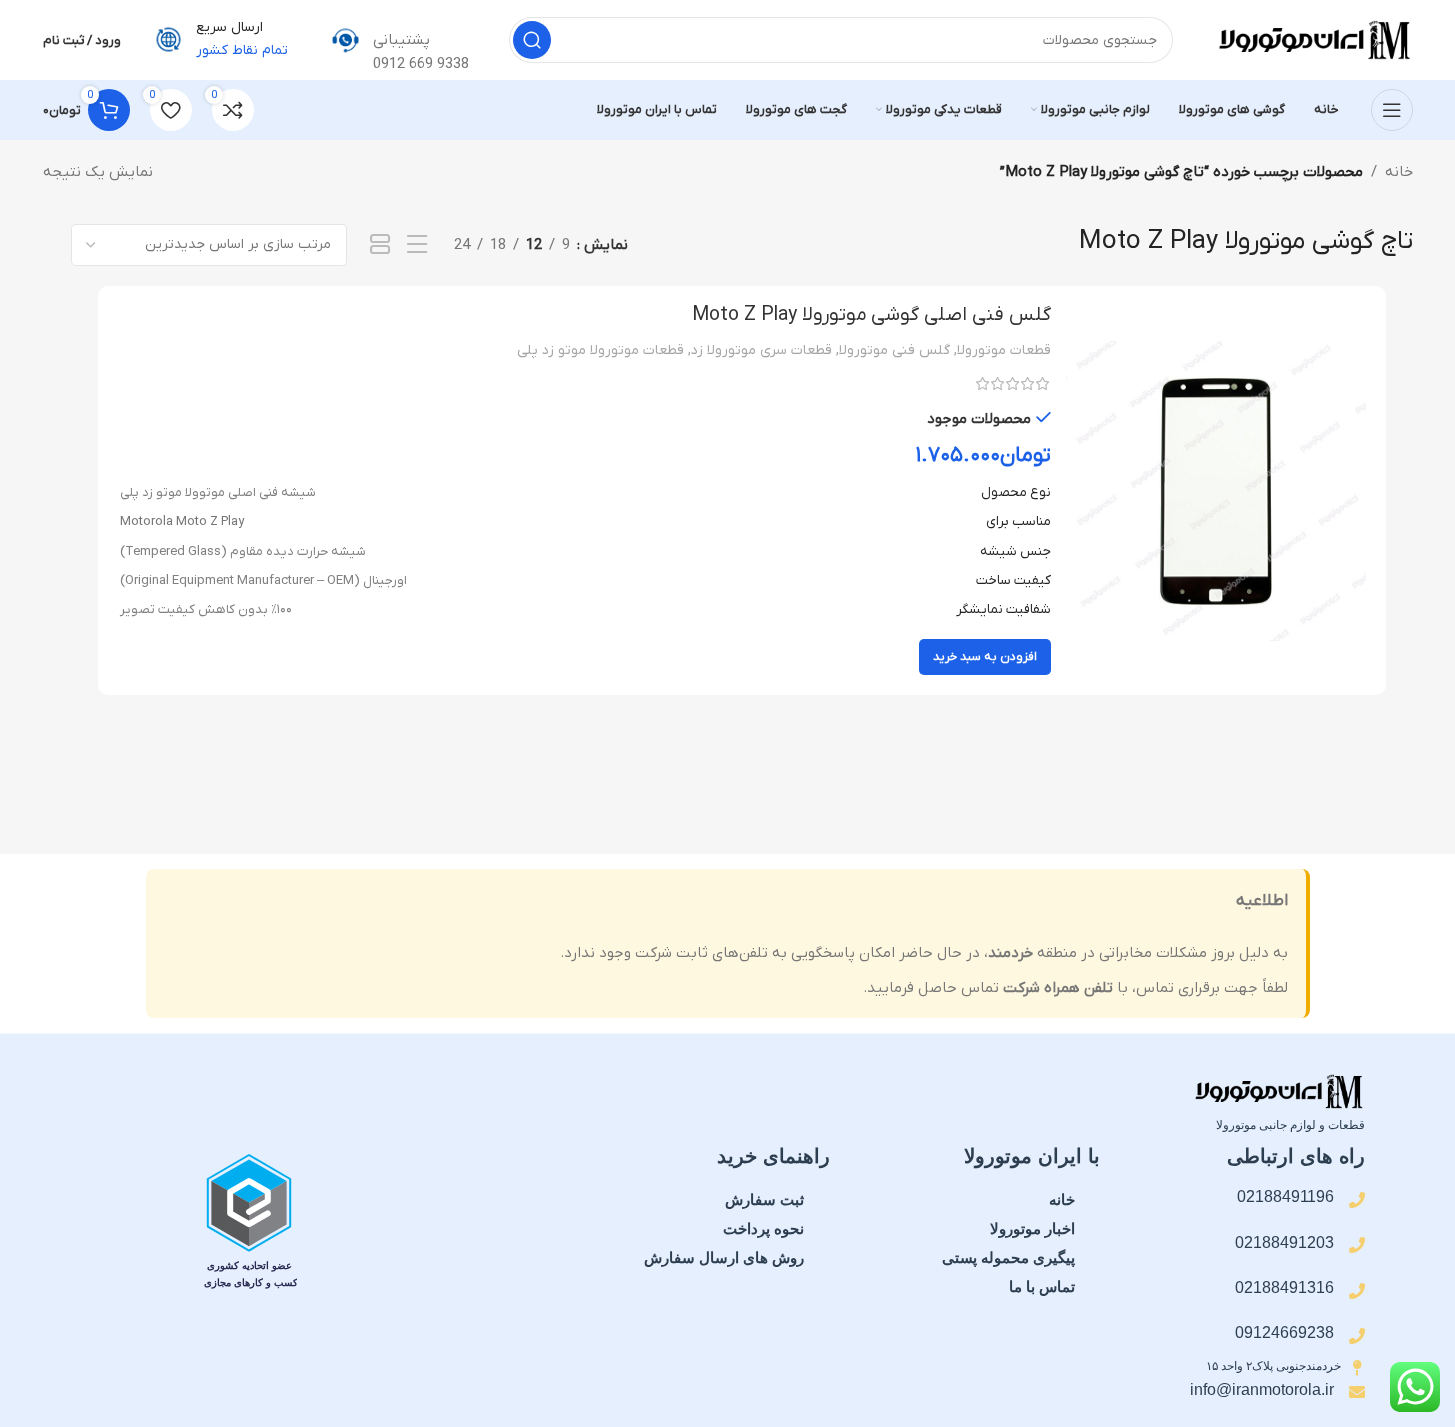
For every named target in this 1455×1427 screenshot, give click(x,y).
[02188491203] (1357, 1245)
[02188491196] (1357, 1200)
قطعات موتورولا (1004, 350)
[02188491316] (1357, 1291)
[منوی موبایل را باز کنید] (1392, 110)
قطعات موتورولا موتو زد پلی (600, 350)
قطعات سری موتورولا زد (761, 350)
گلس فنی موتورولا (894, 350)
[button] (985, 657)
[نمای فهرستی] (417, 245)
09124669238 (1284, 1332)
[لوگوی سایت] (1313, 39)
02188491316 (1284, 1287)
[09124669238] (1357, 1336)
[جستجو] (532, 40)
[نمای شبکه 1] (380, 245)
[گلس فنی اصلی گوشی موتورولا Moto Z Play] (1216, 491)
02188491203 (1284, 1242)
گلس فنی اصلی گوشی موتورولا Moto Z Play (871, 315)
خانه (1399, 172)
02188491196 (1285, 1196)
